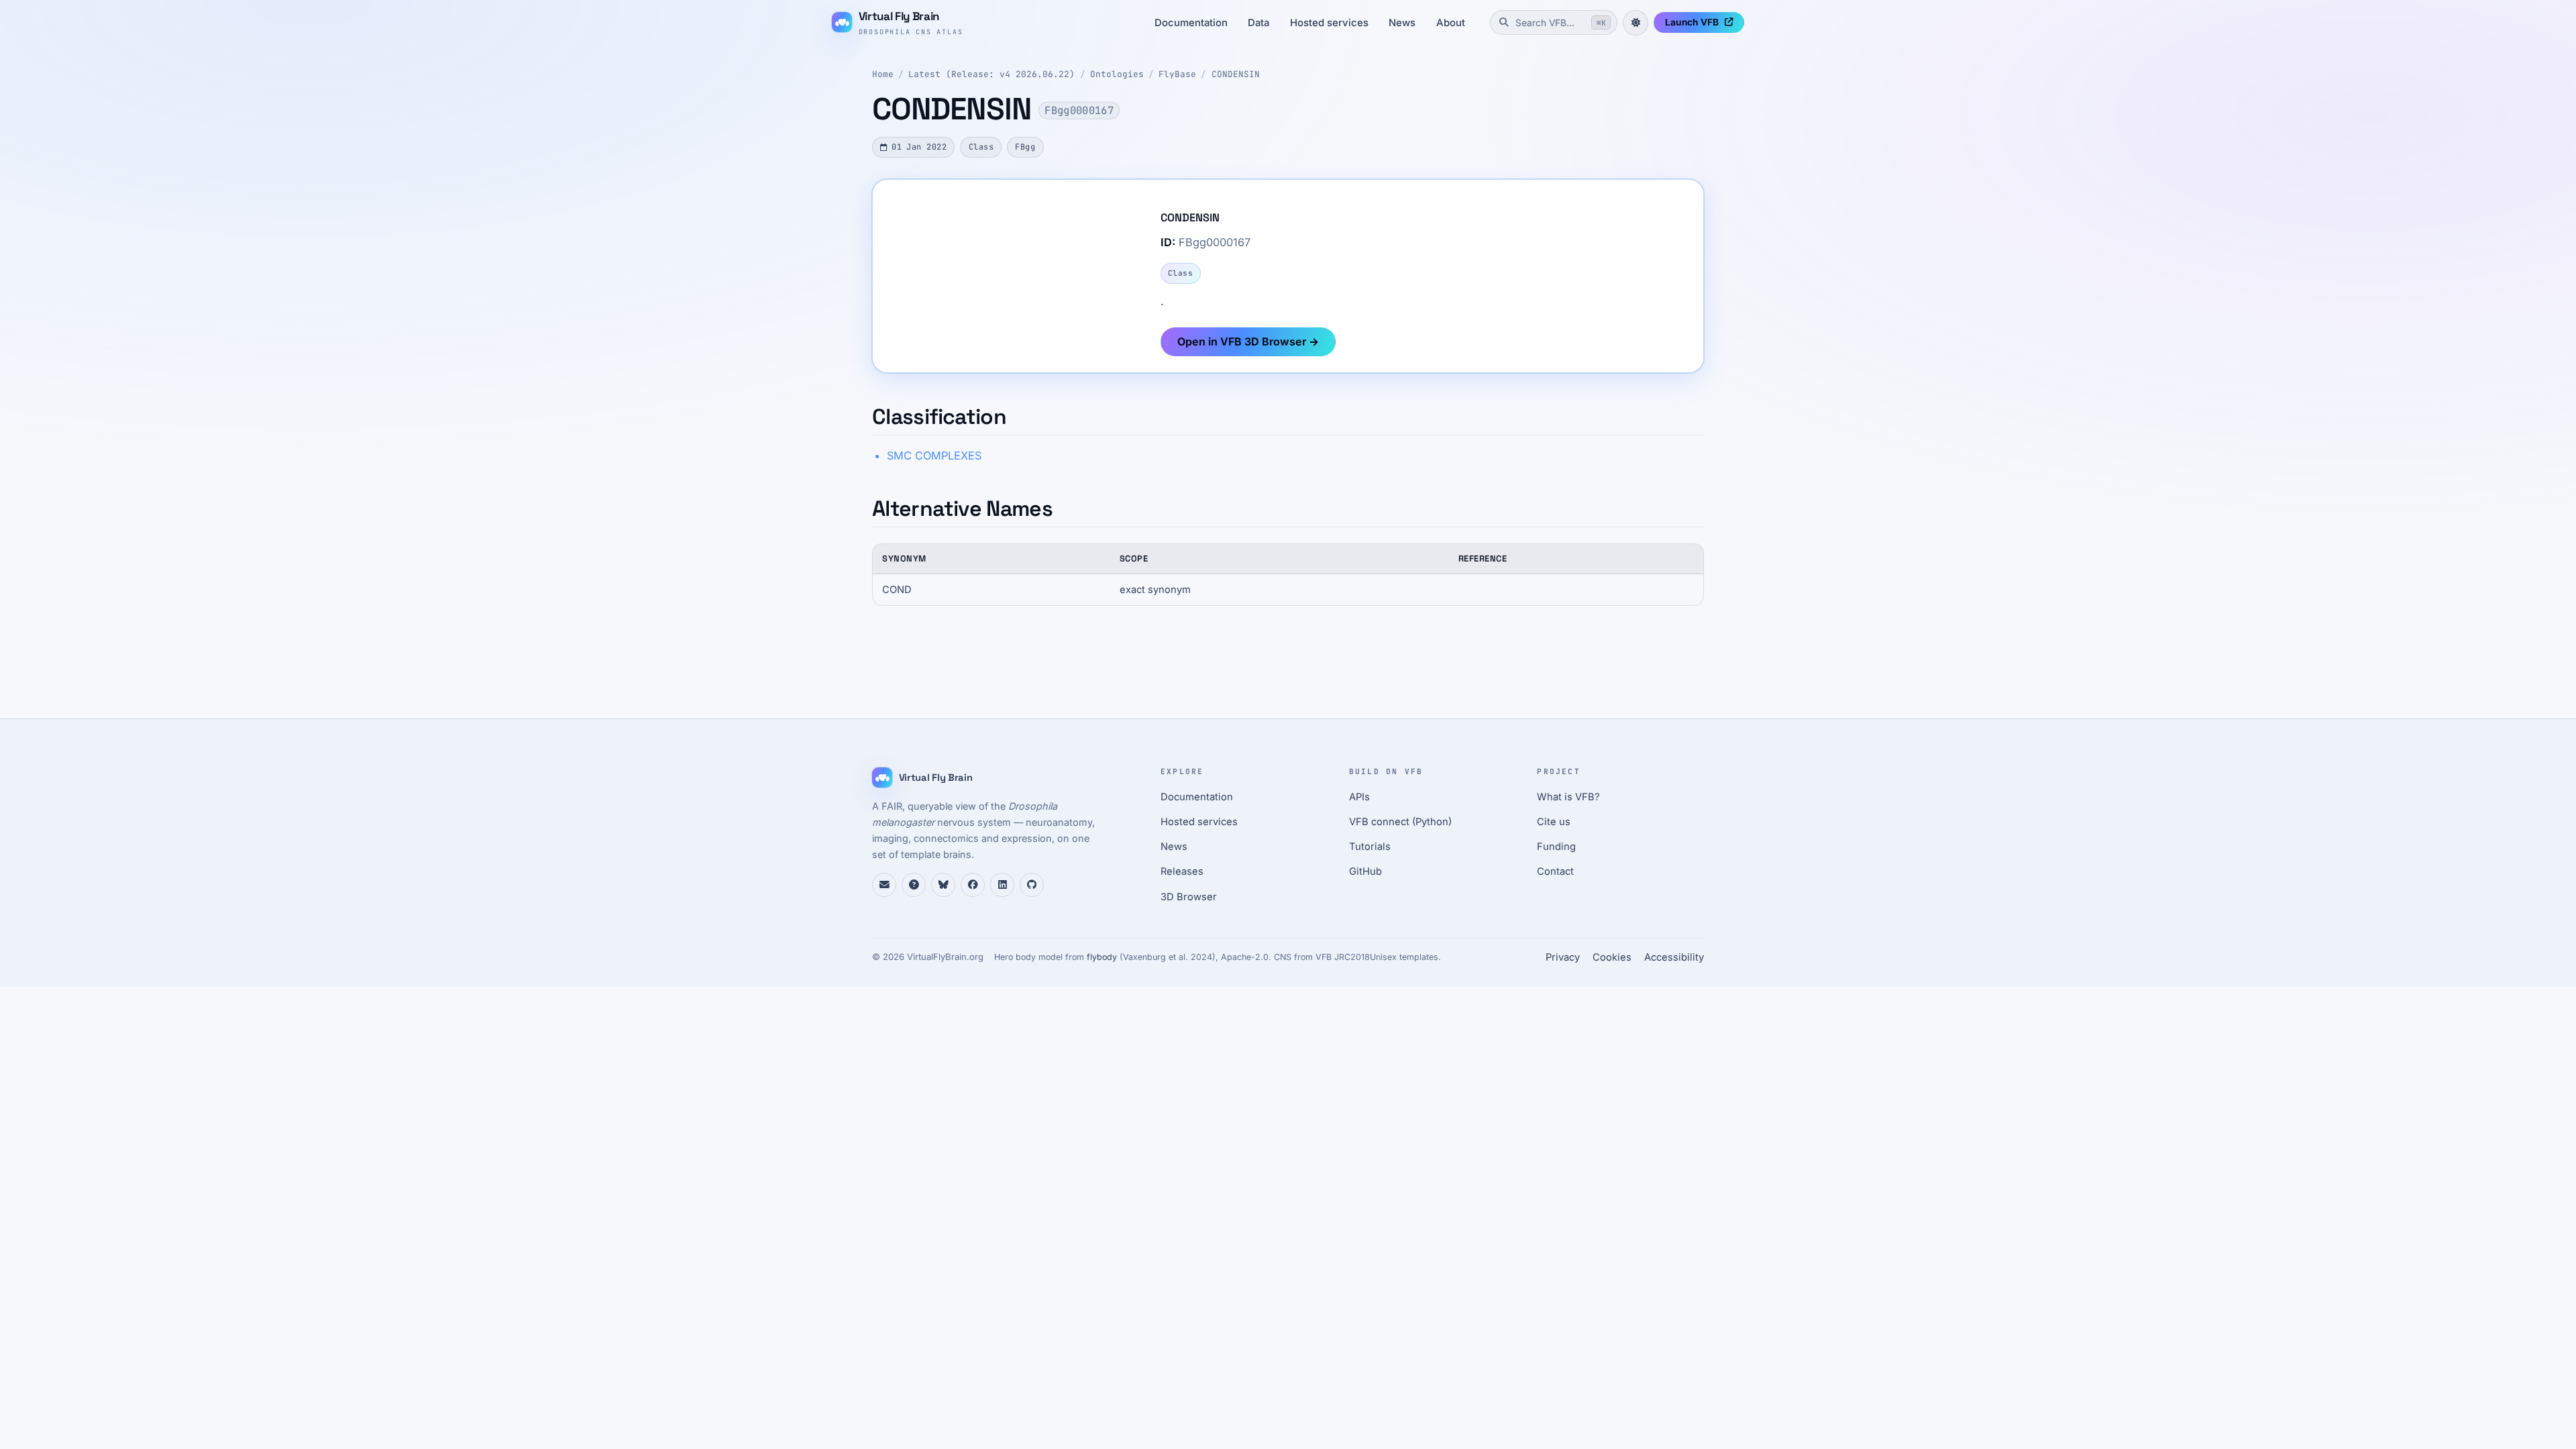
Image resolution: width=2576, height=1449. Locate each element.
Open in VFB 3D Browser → (1248, 341)
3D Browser (1189, 897)
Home (883, 74)
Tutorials (1370, 847)
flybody (1102, 957)
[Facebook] (973, 885)
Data (1258, 23)
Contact (1555, 871)
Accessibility (1674, 957)
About (1451, 23)
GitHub (1365, 871)
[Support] (884, 885)
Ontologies (1117, 74)
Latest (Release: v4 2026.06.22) (991, 74)
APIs (1359, 797)
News (1402, 23)
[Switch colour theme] (1635, 23)
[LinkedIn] (1002, 885)
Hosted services (1329, 23)
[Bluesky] (943, 885)
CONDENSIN (1236, 74)
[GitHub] (1032, 885)
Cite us (1554, 822)
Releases (1182, 871)
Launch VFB (1692, 22)
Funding (1556, 847)
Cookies (1612, 957)
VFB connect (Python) (1400, 822)
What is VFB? (1568, 797)
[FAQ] (914, 885)
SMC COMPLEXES (934, 455)
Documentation (1191, 23)
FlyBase (1177, 74)
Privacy (1563, 957)
